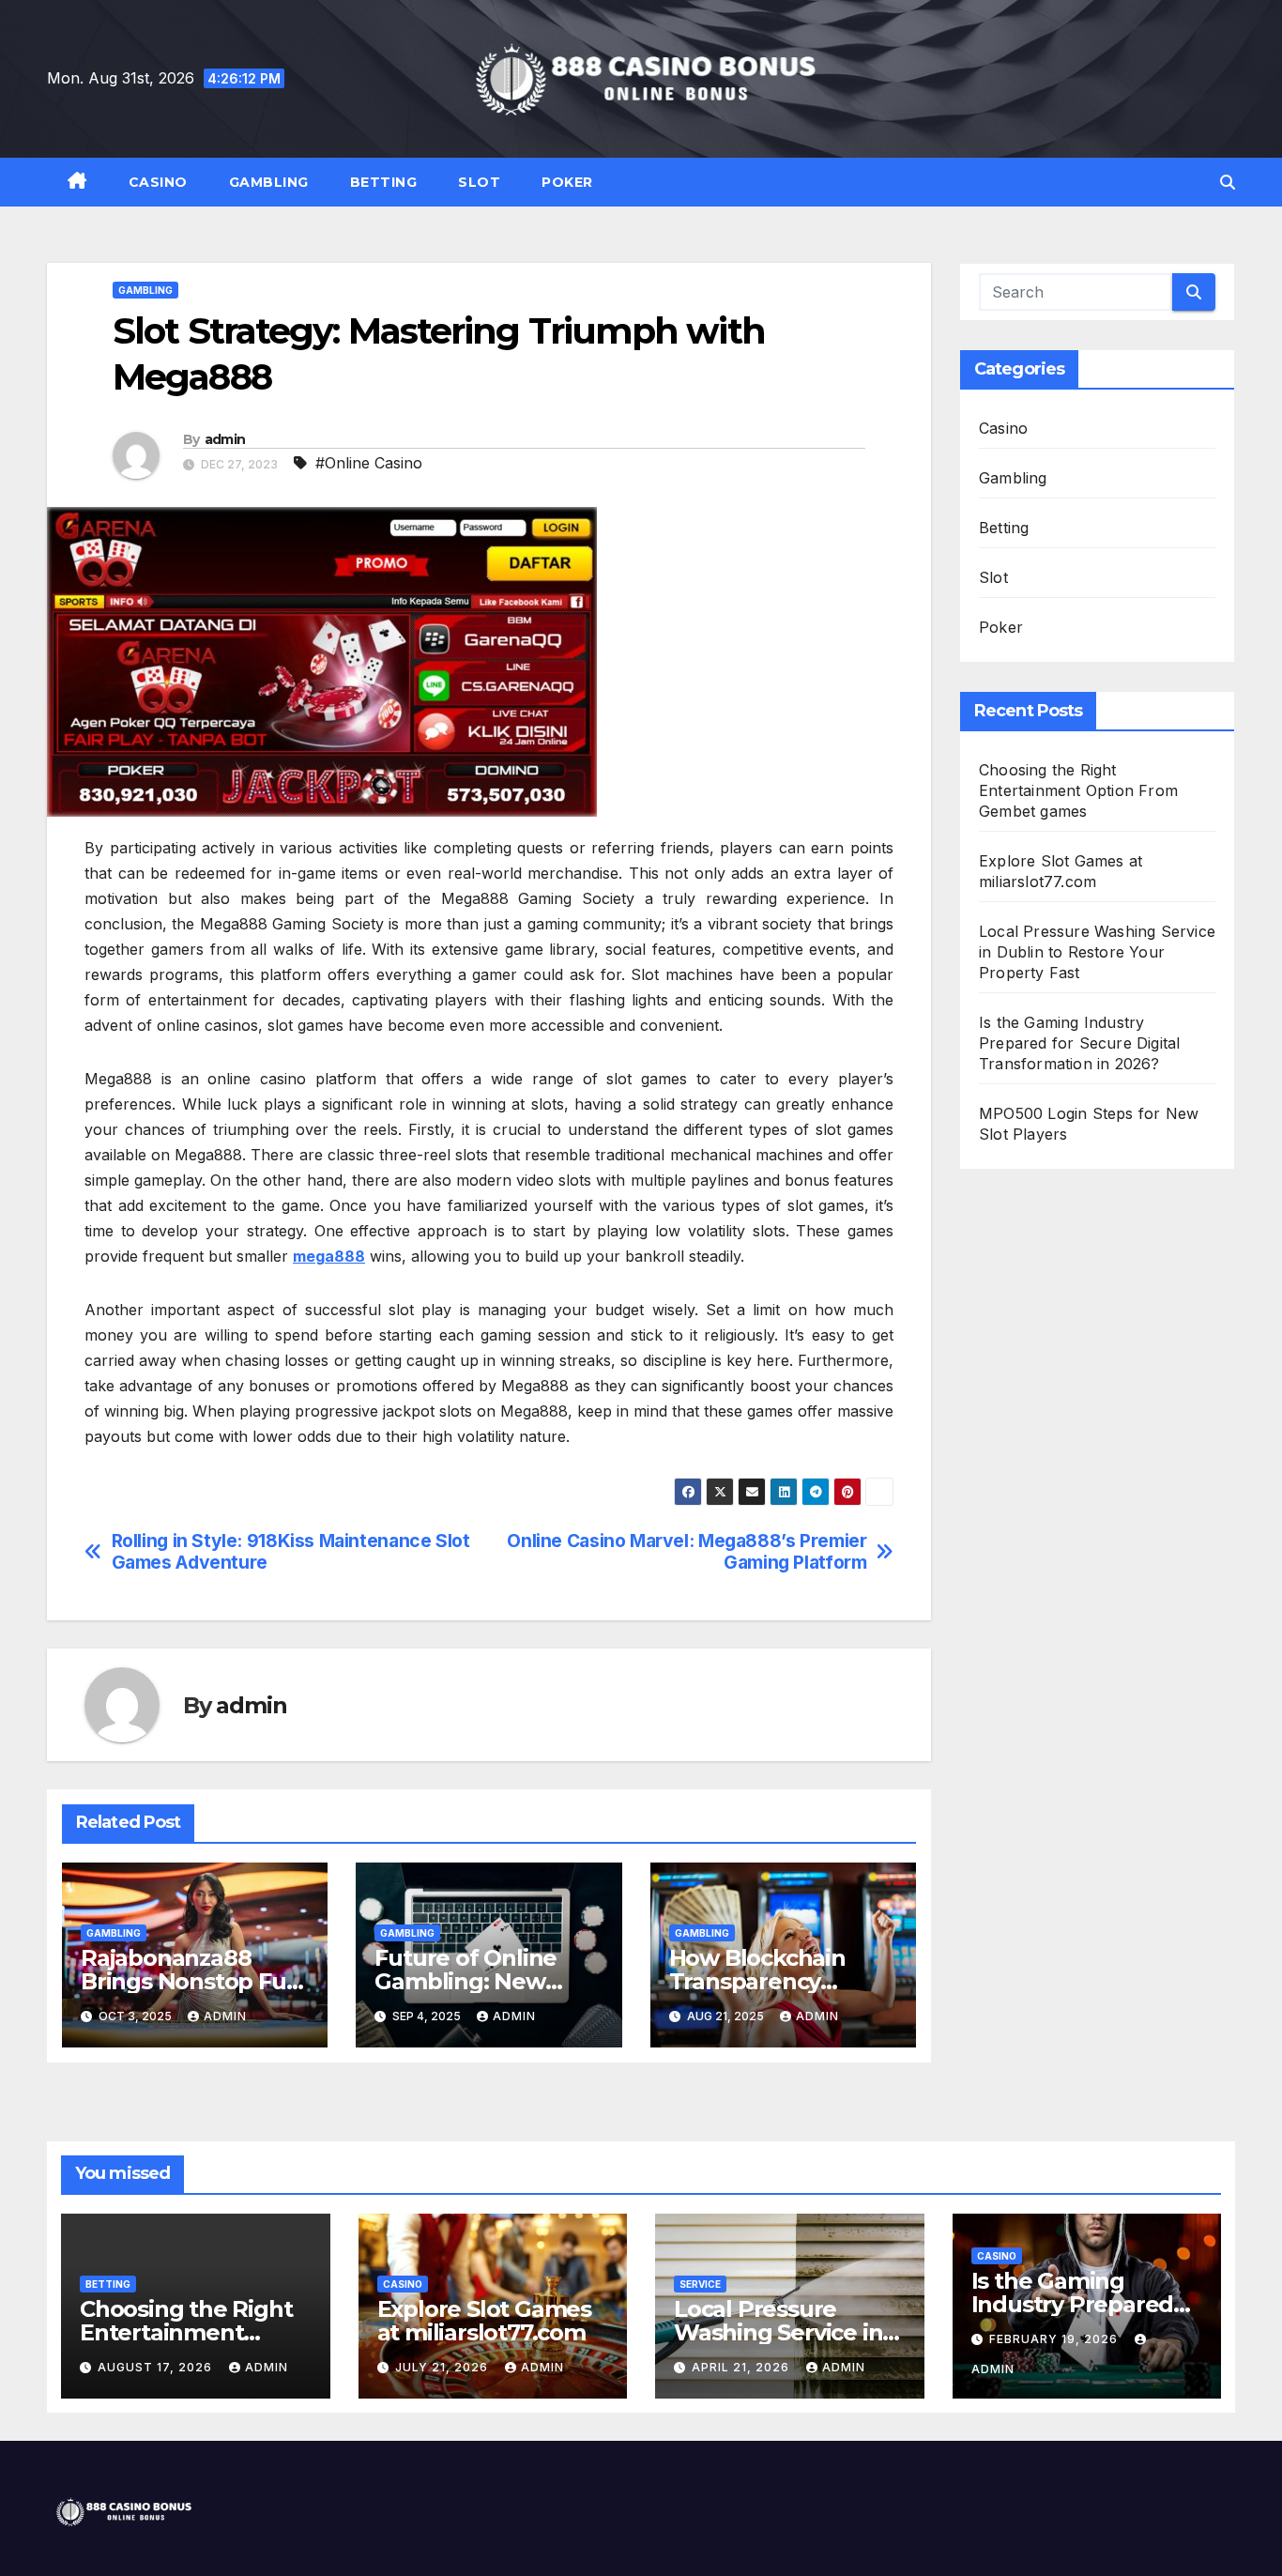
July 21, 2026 (443, 2367)
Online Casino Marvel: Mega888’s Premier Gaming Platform (687, 1552)
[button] (1228, 182)
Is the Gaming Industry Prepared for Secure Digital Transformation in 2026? (1079, 1043)
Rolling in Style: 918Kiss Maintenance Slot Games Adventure (291, 1552)
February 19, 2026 (1055, 2339)
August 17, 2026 (157, 2367)
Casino (158, 182)
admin (225, 439)
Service (700, 2284)
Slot (479, 182)
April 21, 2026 (742, 2367)
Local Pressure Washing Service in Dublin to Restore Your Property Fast (1097, 952)
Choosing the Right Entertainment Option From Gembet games (1078, 790)
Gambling (269, 182)
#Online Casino (369, 463)
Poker (567, 182)
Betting (384, 182)
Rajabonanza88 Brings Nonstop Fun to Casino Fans (191, 1981)
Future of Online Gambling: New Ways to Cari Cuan (474, 1981)
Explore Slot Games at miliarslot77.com (484, 2321)
